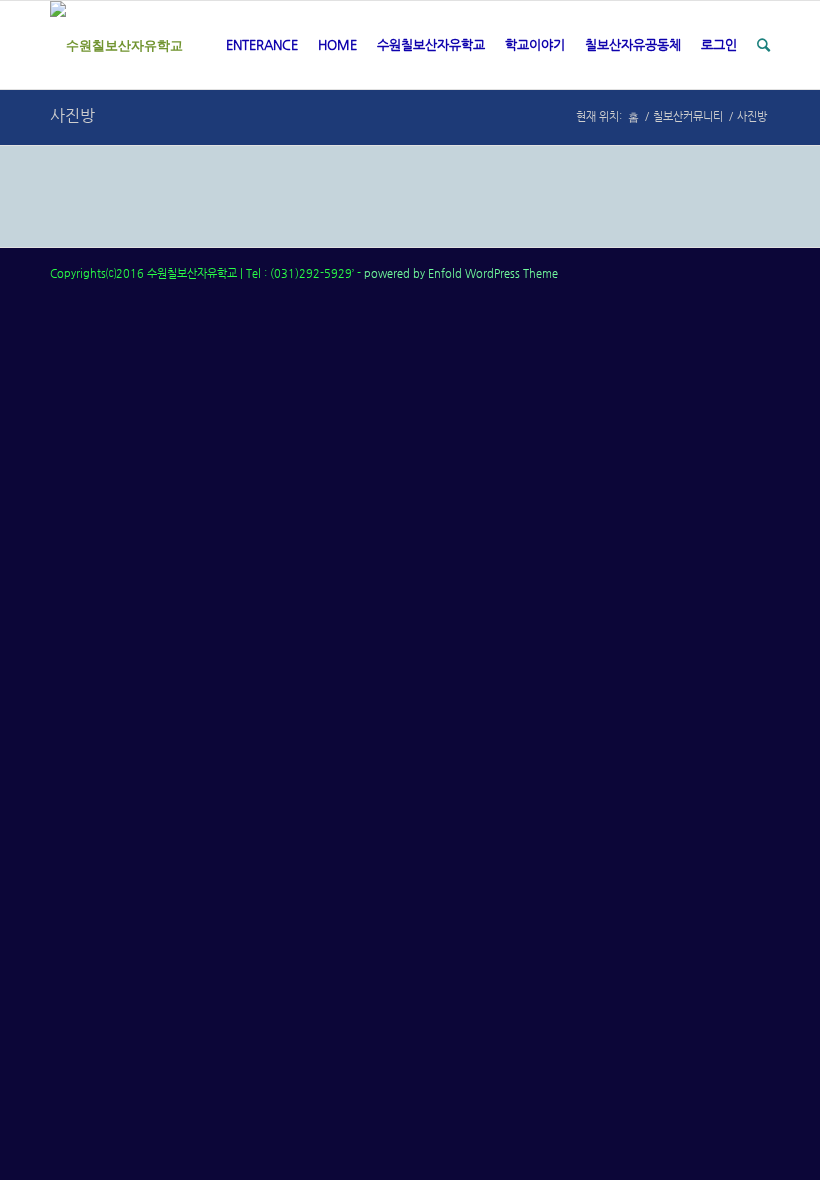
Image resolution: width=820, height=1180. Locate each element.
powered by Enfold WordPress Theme (461, 273)
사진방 (72, 115)
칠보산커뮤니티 (688, 116)
